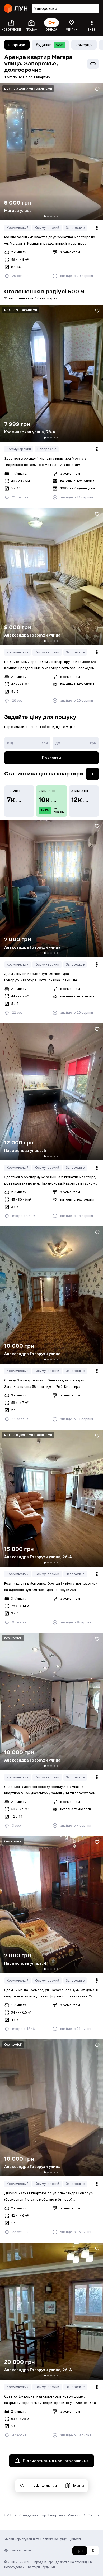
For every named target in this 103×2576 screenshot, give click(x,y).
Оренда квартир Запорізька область (50, 2515)
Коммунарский (47, 228)
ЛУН (8, 2515)
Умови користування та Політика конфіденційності (43, 2539)
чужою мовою (20, 2550)
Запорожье (75, 228)
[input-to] (76, 743)
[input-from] (27, 743)
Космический (18, 228)
